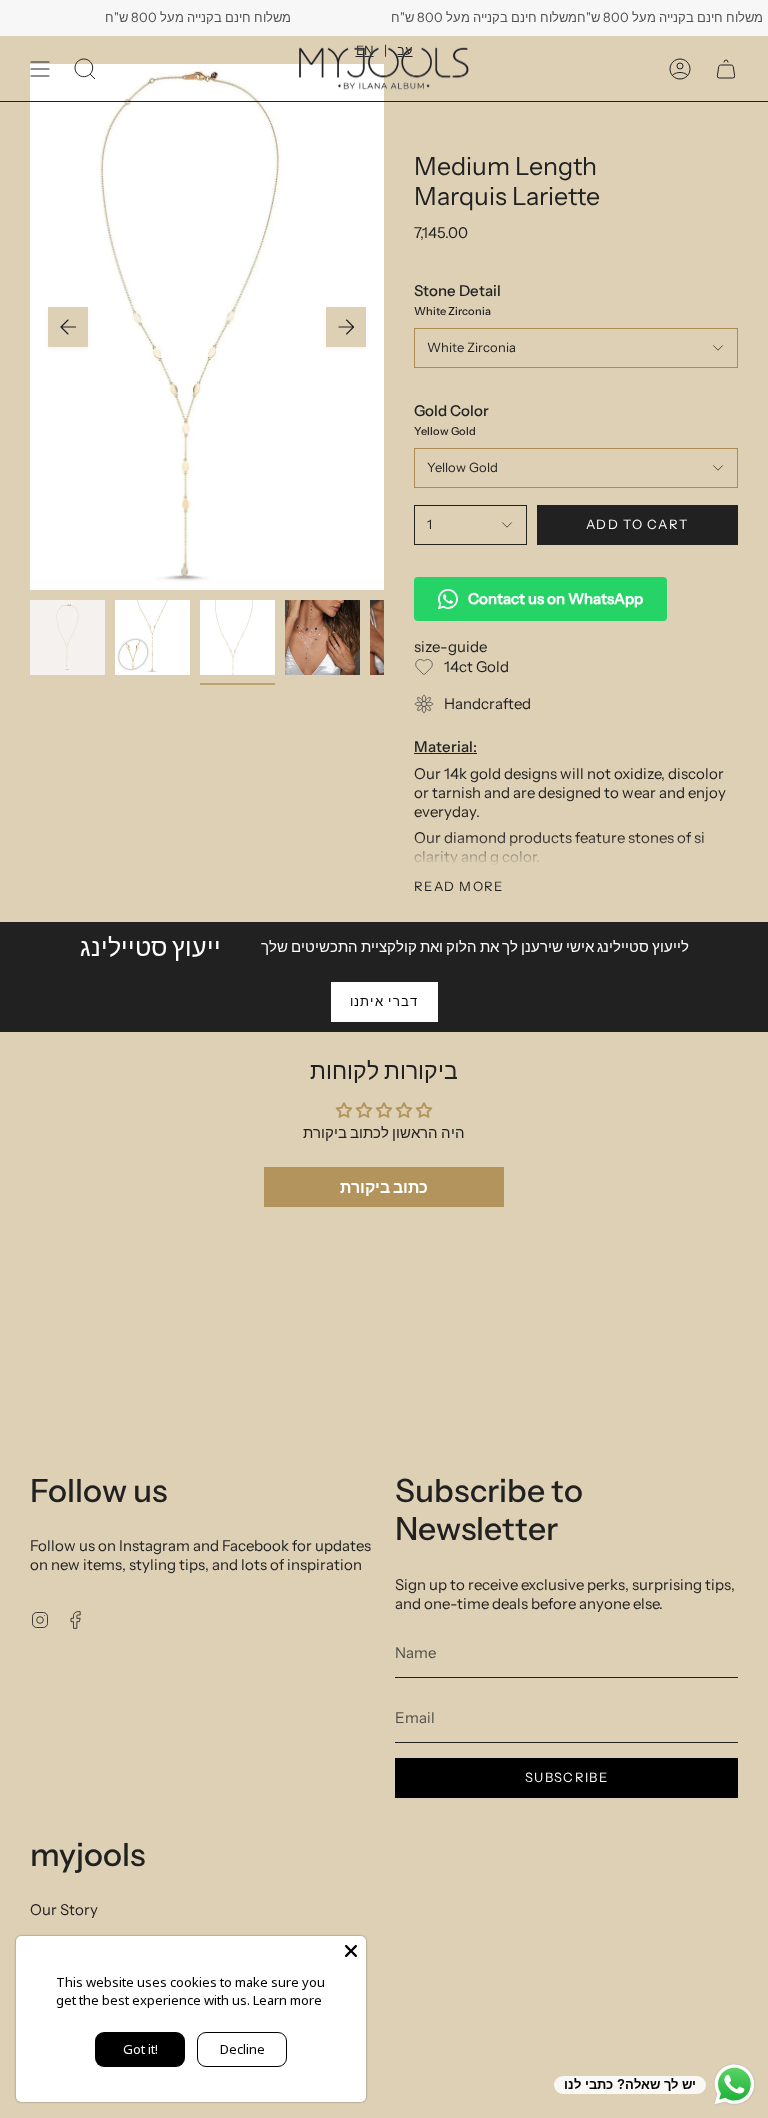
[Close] (351, 1951)
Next (346, 327)
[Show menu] (40, 68)
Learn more (287, 2000)
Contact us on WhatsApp (555, 598)
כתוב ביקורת (384, 1187)
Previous (68, 327)
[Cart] (726, 68)
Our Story (64, 1909)
